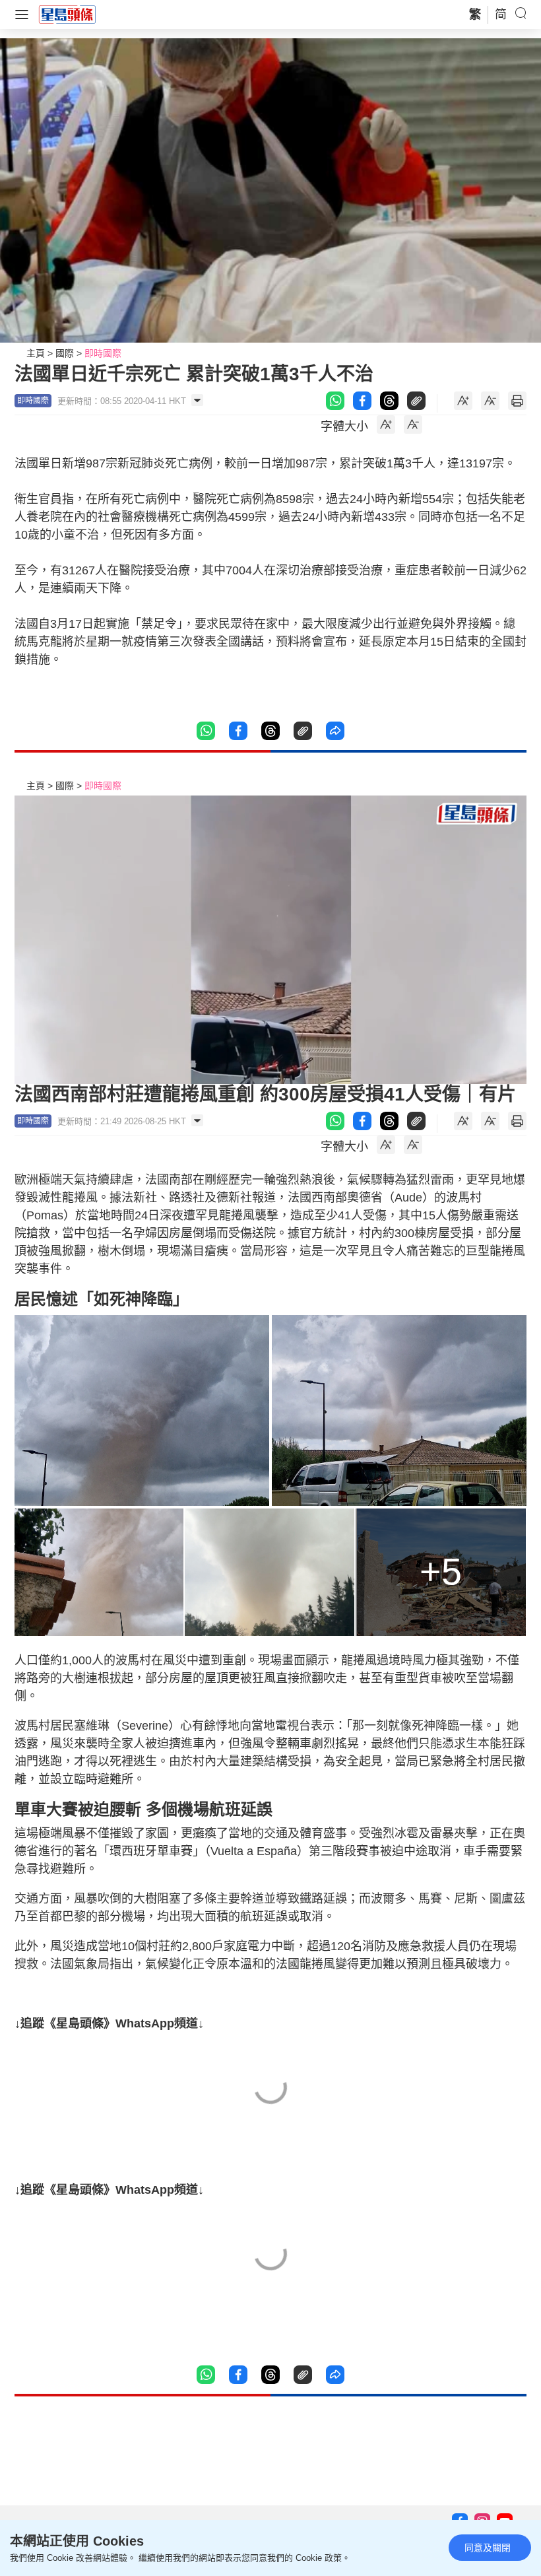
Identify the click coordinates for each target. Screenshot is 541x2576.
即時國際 (103, 353)
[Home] (67, 14)
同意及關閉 (488, 2548)
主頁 (36, 353)
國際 (65, 353)
